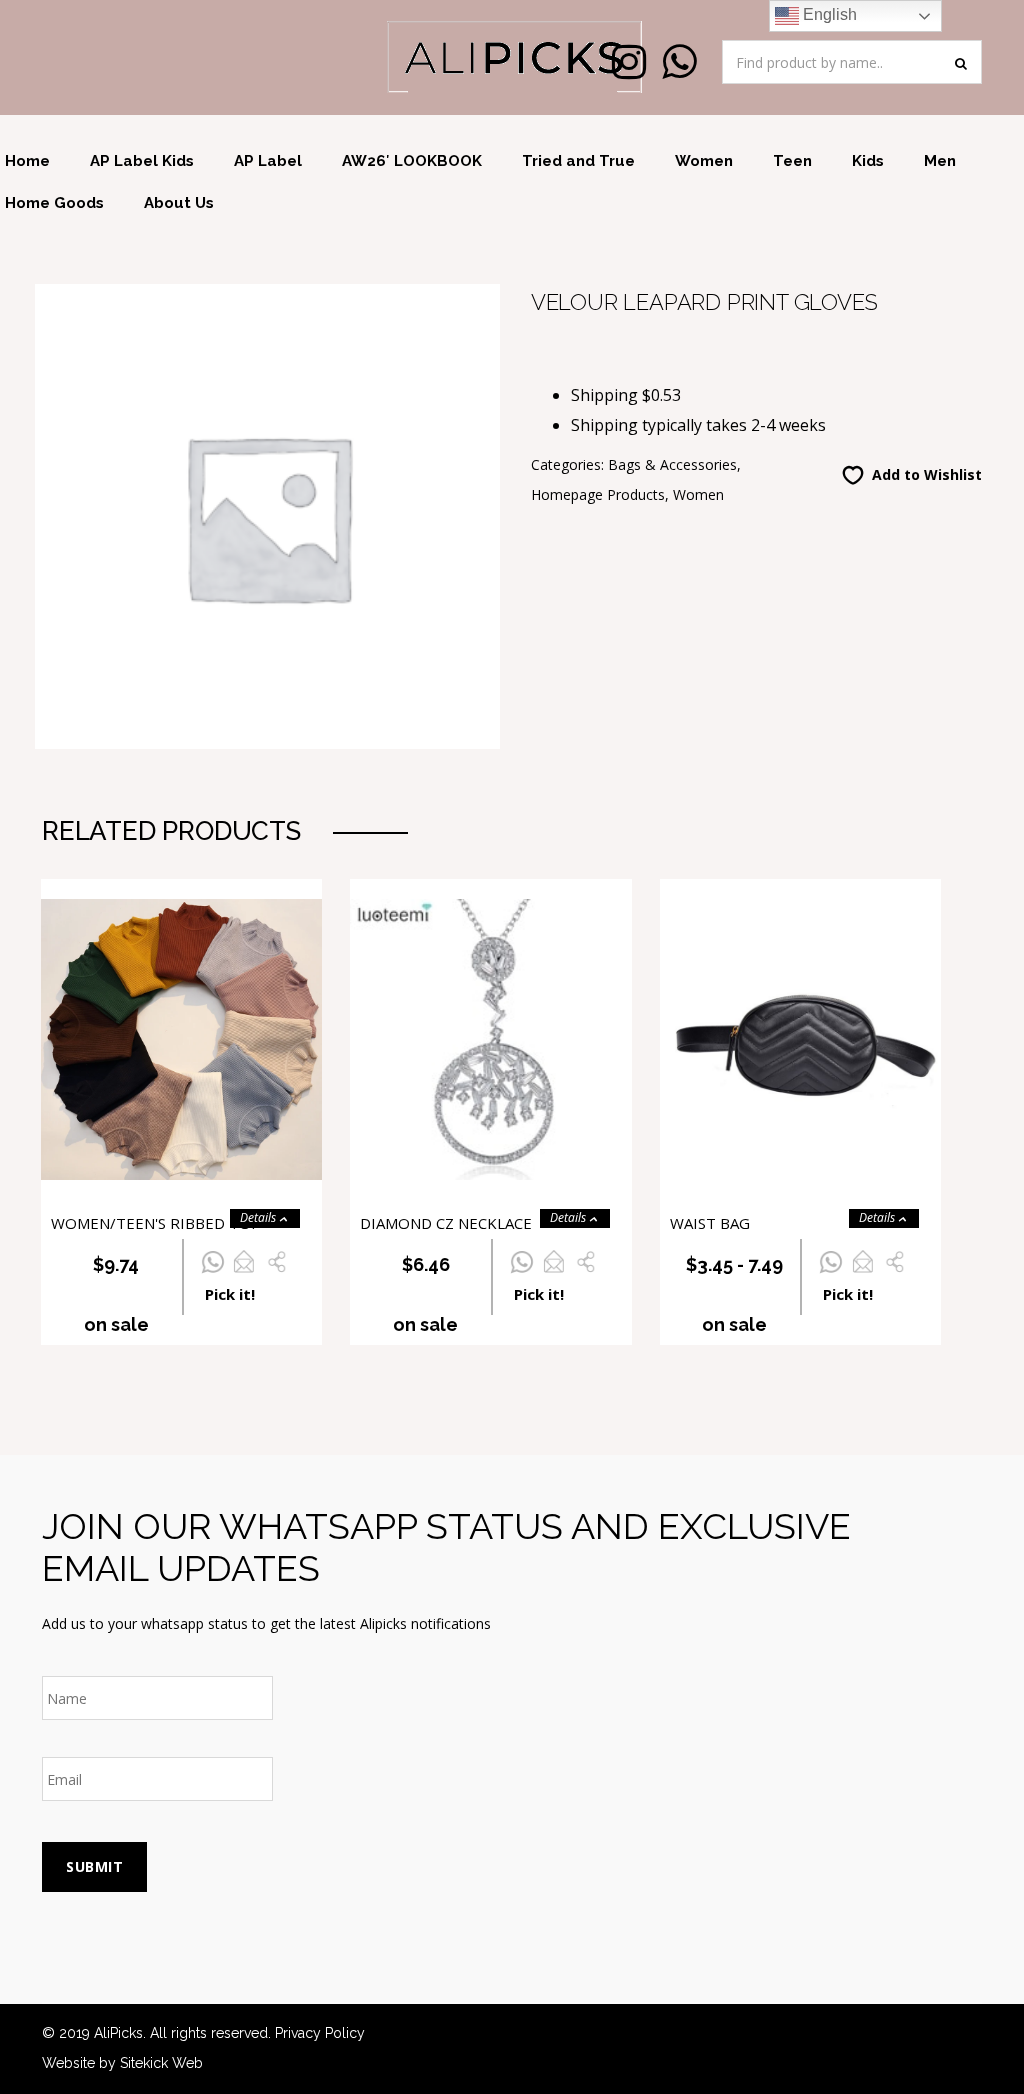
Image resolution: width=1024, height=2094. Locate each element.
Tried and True (578, 161)
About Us (179, 203)
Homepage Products (598, 494)
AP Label (268, 161)
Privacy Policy (320, 2033)
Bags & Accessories (672, 464)
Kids (868, 161)
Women (704, 161)
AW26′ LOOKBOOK (412, 161)
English (828, 14)
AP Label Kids (142, 161)
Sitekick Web (161, 2063)
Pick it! (230, 1294)
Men (940, 161)
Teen (792, 161)
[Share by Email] (243, 1273)
